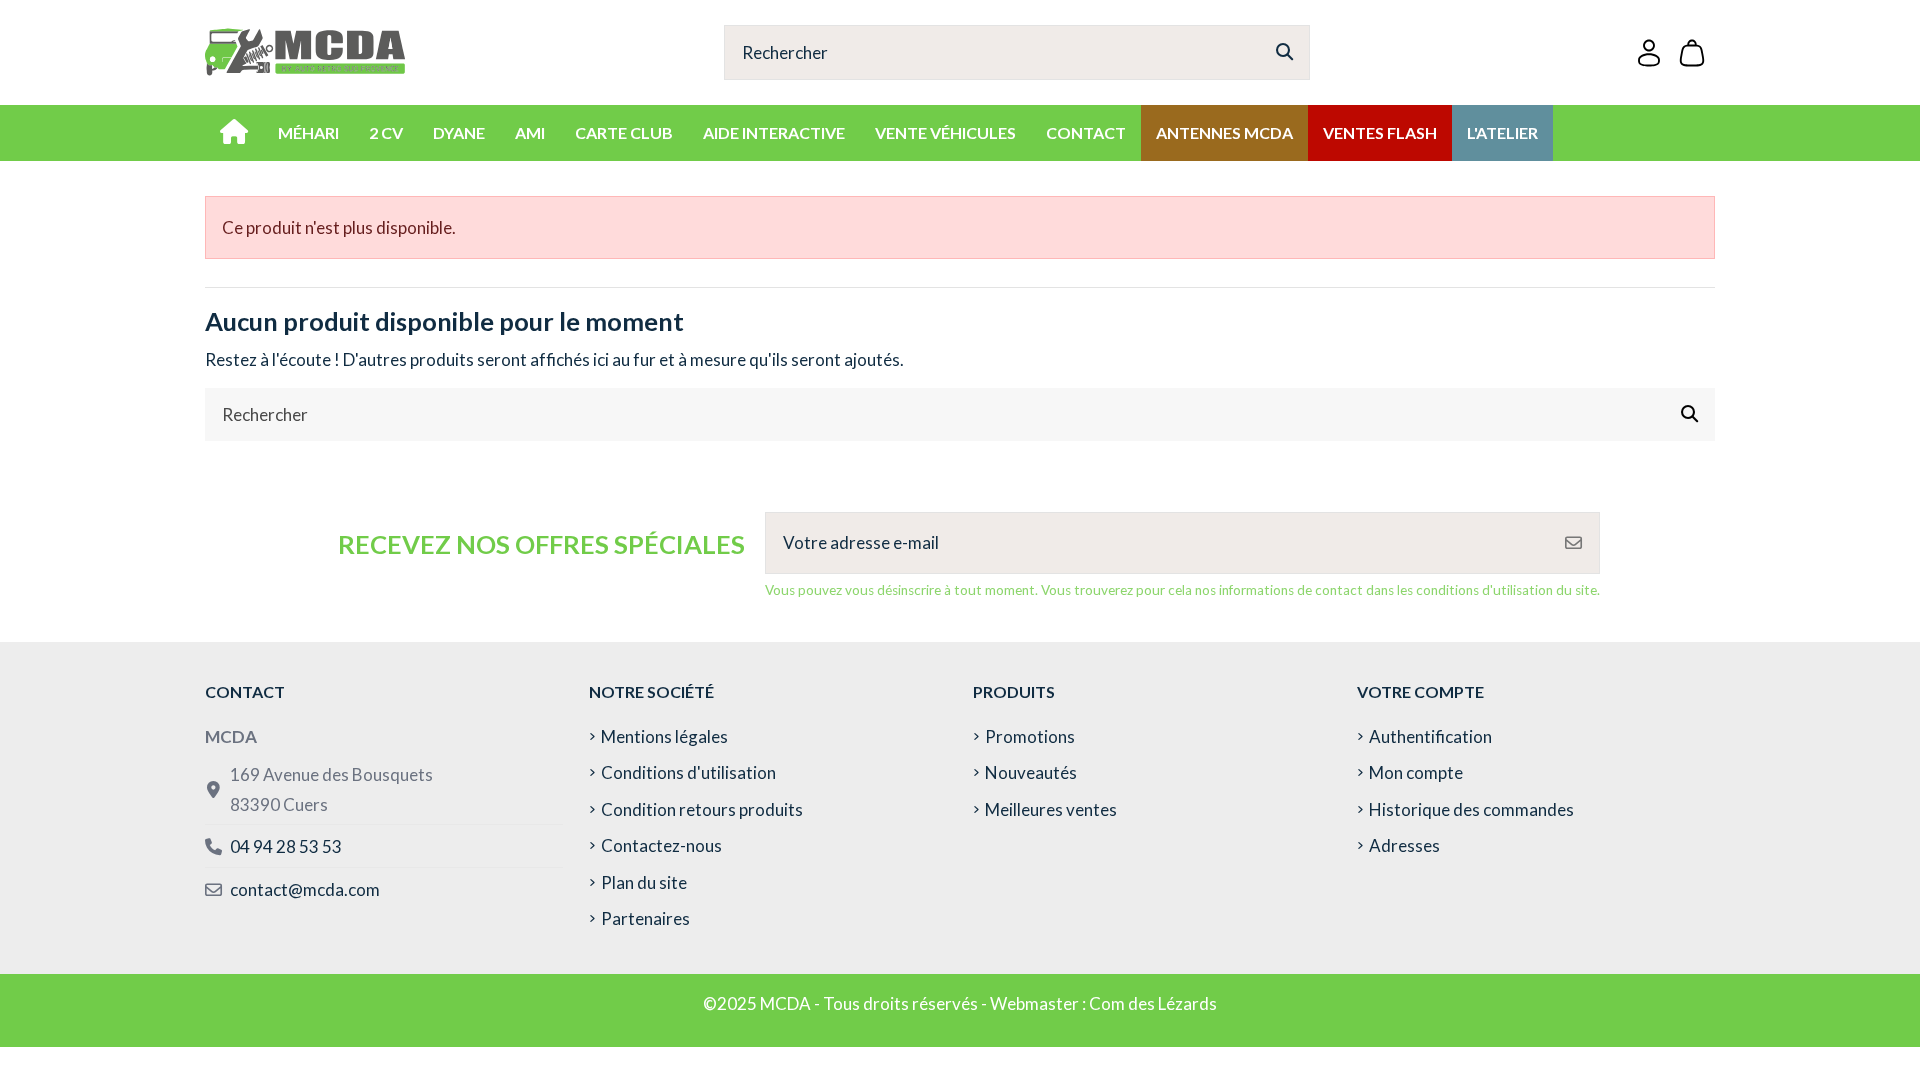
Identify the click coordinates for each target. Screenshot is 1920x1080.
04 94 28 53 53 (286, 846)
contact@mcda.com (305, 889)
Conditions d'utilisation (688, 772)
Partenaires (645, 918)
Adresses (1404, 845)
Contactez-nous (661, 845)
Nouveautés (1031, 772)
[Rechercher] (1284, 52)
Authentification (1430, 736)
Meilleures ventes (1051, 809)
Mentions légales (664, 736)
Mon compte (1416, 772)
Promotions (1030, 736)
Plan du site (644, 882)
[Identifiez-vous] (1649, 52)
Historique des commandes (1471, 809)
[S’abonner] (1573, 543)
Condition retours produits (702, 809)
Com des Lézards (1153, 1003)
